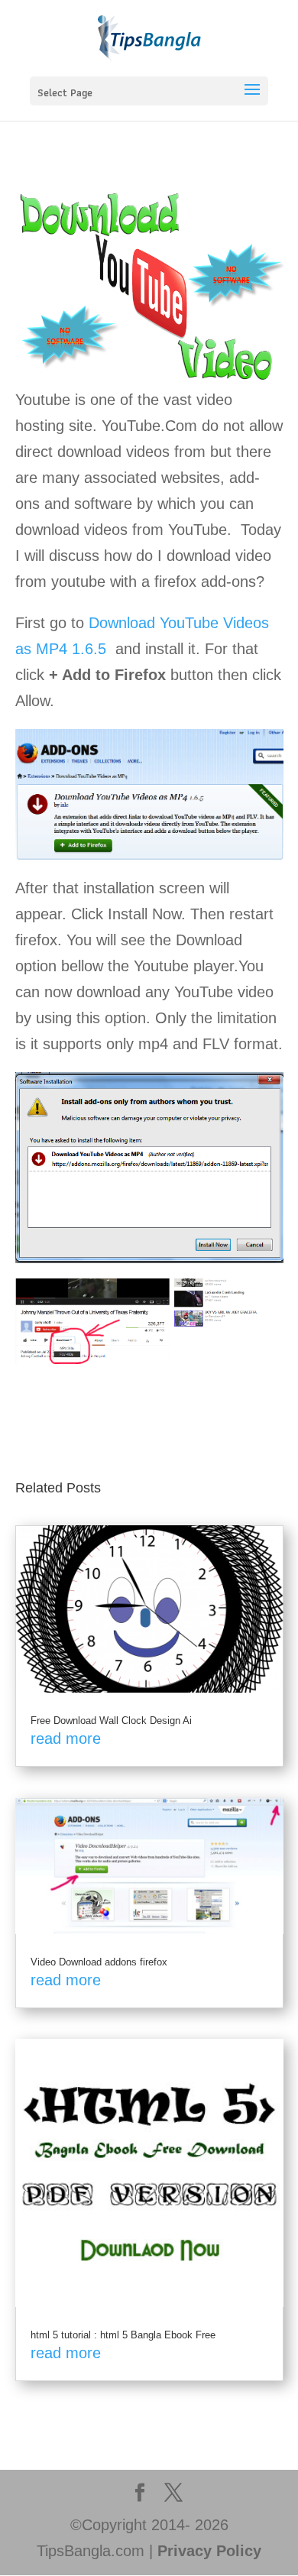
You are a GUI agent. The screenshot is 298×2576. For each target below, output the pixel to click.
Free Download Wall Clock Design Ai (111, 1721)
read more (66, 1738)
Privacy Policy (209, 2551)
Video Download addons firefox (99, 1962)
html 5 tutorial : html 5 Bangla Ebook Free (123, 2335)
